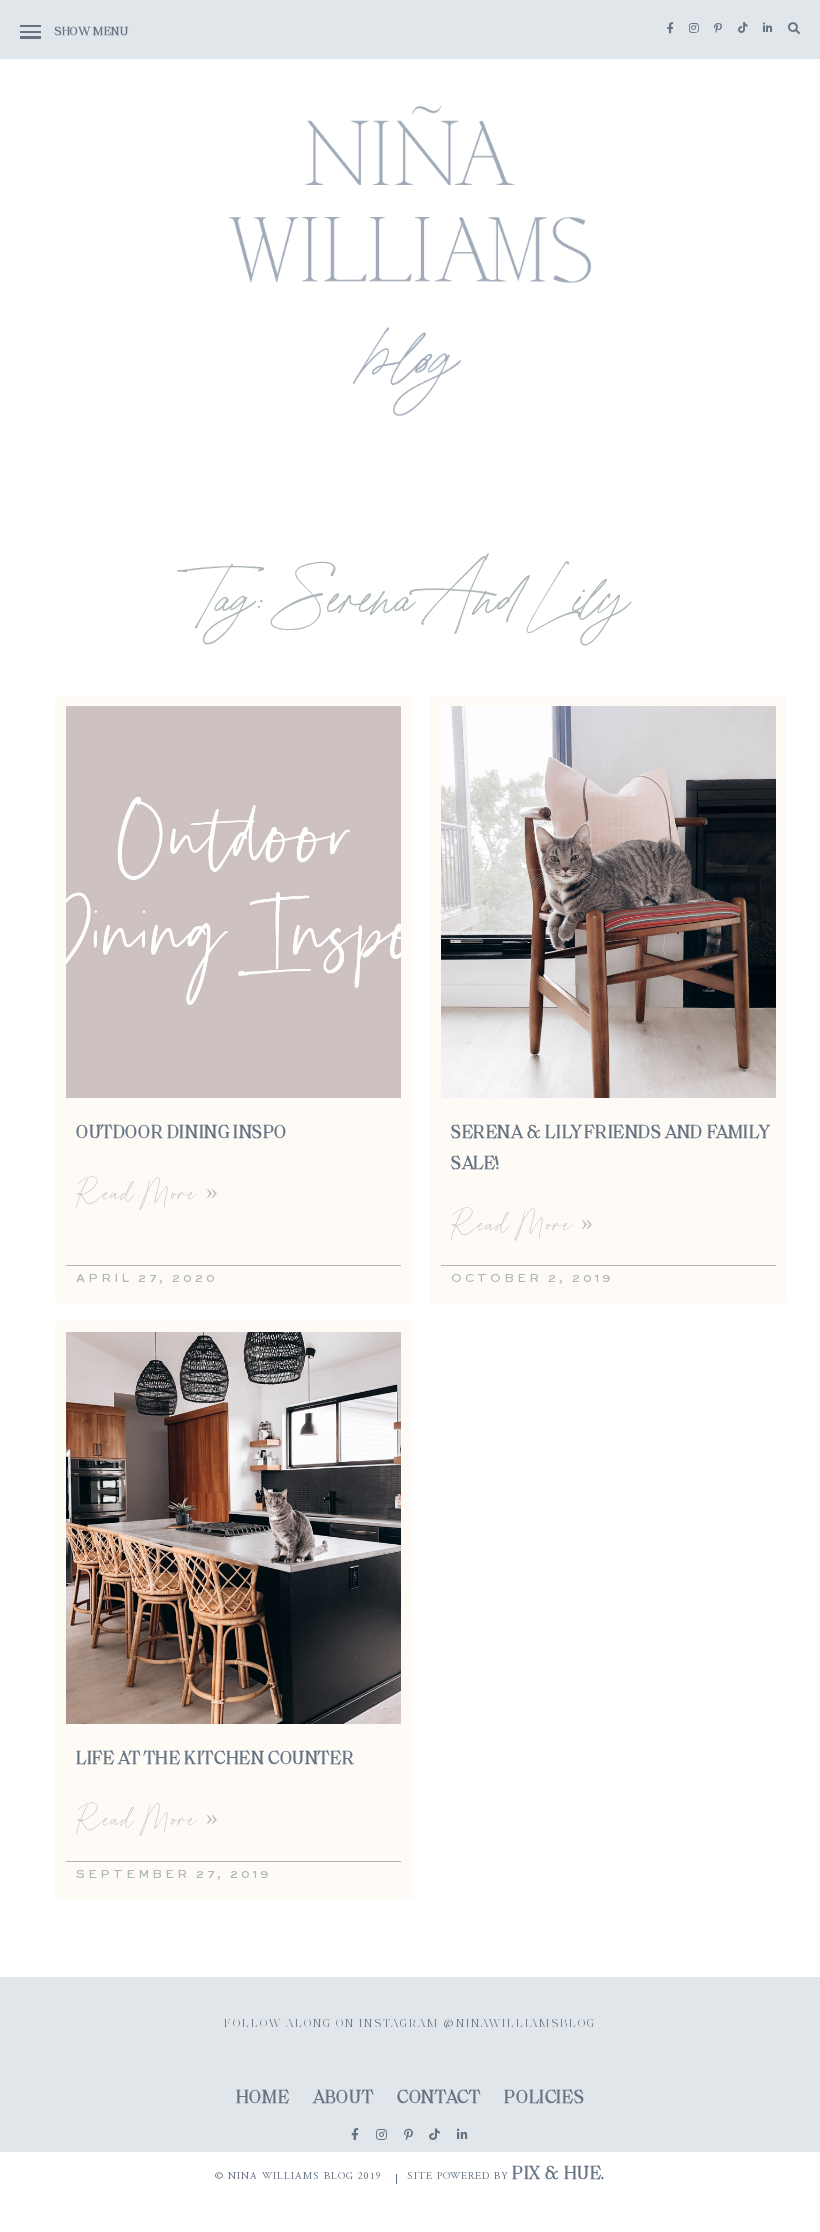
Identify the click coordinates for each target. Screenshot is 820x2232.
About (343, 2099)
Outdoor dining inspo (181, 1134)
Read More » (147, 1192)
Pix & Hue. (558, 2175)
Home (262, 2099)
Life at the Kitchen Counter (215, 1760)
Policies (544, 2099)
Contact (438, 2099)
